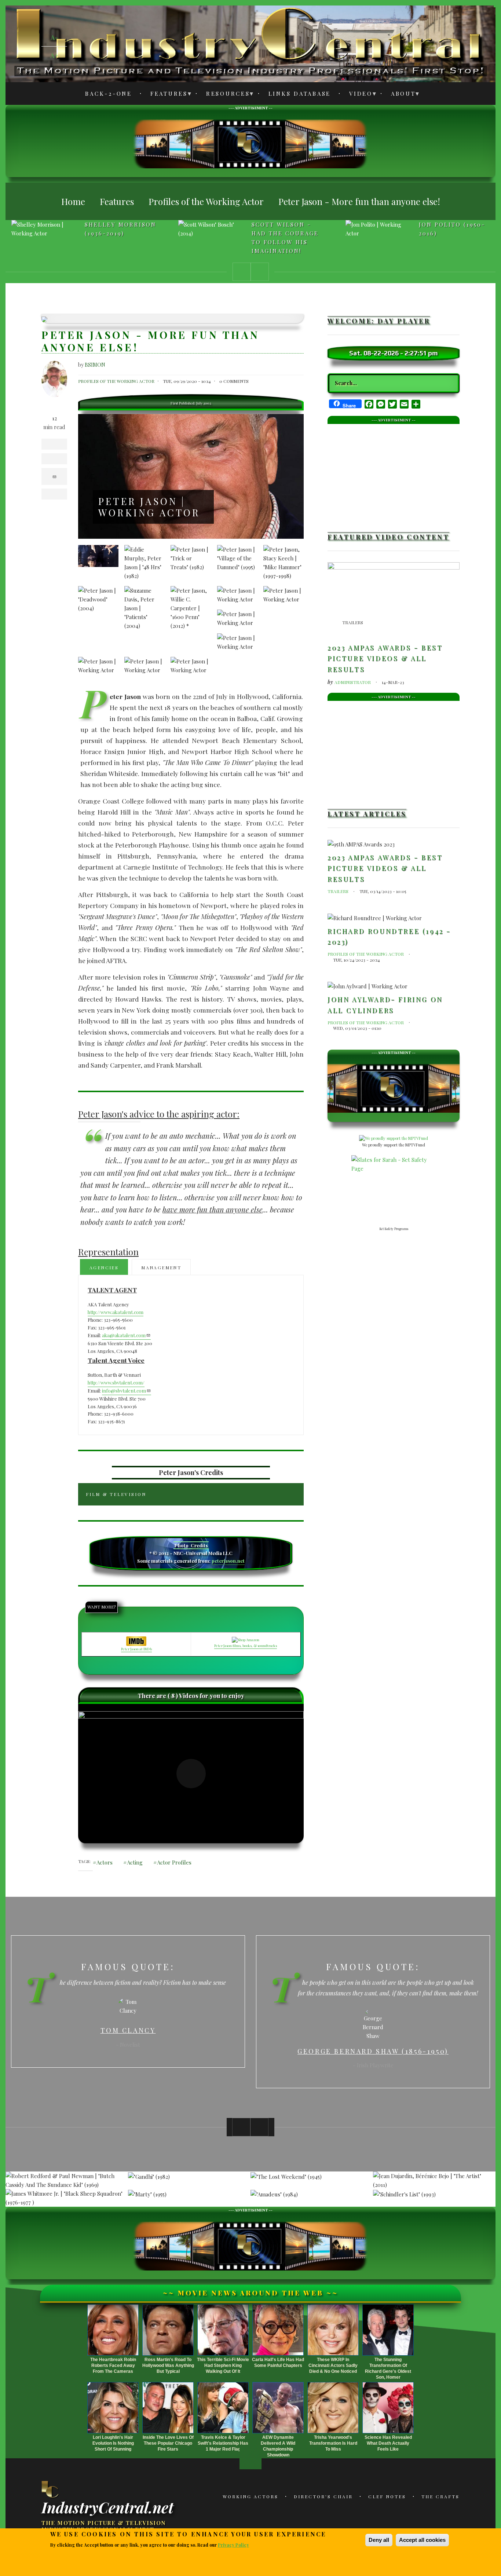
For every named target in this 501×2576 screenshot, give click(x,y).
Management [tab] (161, 1267)
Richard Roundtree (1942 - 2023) (389, 937)
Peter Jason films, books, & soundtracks (246, 1646)
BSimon (95, 365)
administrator (353, 682)
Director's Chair (323, 2496)
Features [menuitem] (165, 95)
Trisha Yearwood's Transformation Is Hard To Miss (333, 2443)
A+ (54, 55)
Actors (105, 1862)
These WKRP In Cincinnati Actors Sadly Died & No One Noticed (333, 2365)
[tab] (191, 1494)
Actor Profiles (174, 1862)
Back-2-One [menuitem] (109, 94)
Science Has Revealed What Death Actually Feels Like (388, 2443)
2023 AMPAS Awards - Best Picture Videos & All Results (385, 658)
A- (54, 37)
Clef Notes (387, 2496)
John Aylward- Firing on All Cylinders (385, 1005)
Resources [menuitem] (224, 95)
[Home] (51, 2489)
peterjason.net (228, 1561)
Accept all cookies (422, 2540)
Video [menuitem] (357, 95)
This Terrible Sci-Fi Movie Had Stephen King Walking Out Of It (223, 2365)
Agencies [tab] (104, 1267)
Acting (135, 1862)
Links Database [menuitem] (300, 94)
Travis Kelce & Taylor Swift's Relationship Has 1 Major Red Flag (223, 2443)
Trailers (353, 622)
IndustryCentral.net (107, 2507)
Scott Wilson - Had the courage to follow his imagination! (285, 238)
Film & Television (116, 1494)
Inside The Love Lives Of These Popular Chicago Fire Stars (168, 2443)
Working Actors (251, 2496)
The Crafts (440, 2496)
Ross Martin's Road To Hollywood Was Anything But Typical (168, 2365)
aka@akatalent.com (124, 1335)
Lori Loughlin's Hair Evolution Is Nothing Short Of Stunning (113, 2443)
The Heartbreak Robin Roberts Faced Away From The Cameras (113, 2365)
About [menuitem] (399, 95)
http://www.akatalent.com (116, 1312)
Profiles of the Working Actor (116, 381)
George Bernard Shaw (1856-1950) (128, 2051)
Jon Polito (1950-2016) (452, 229)
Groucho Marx (373, 2046)
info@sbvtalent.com (124, 1391)
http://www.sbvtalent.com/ (116, 1382)
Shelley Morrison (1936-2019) (120, 229)
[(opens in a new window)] (191, 1774)
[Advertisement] (251, 143)
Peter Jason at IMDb (136, 1649)
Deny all (379, 2540)
